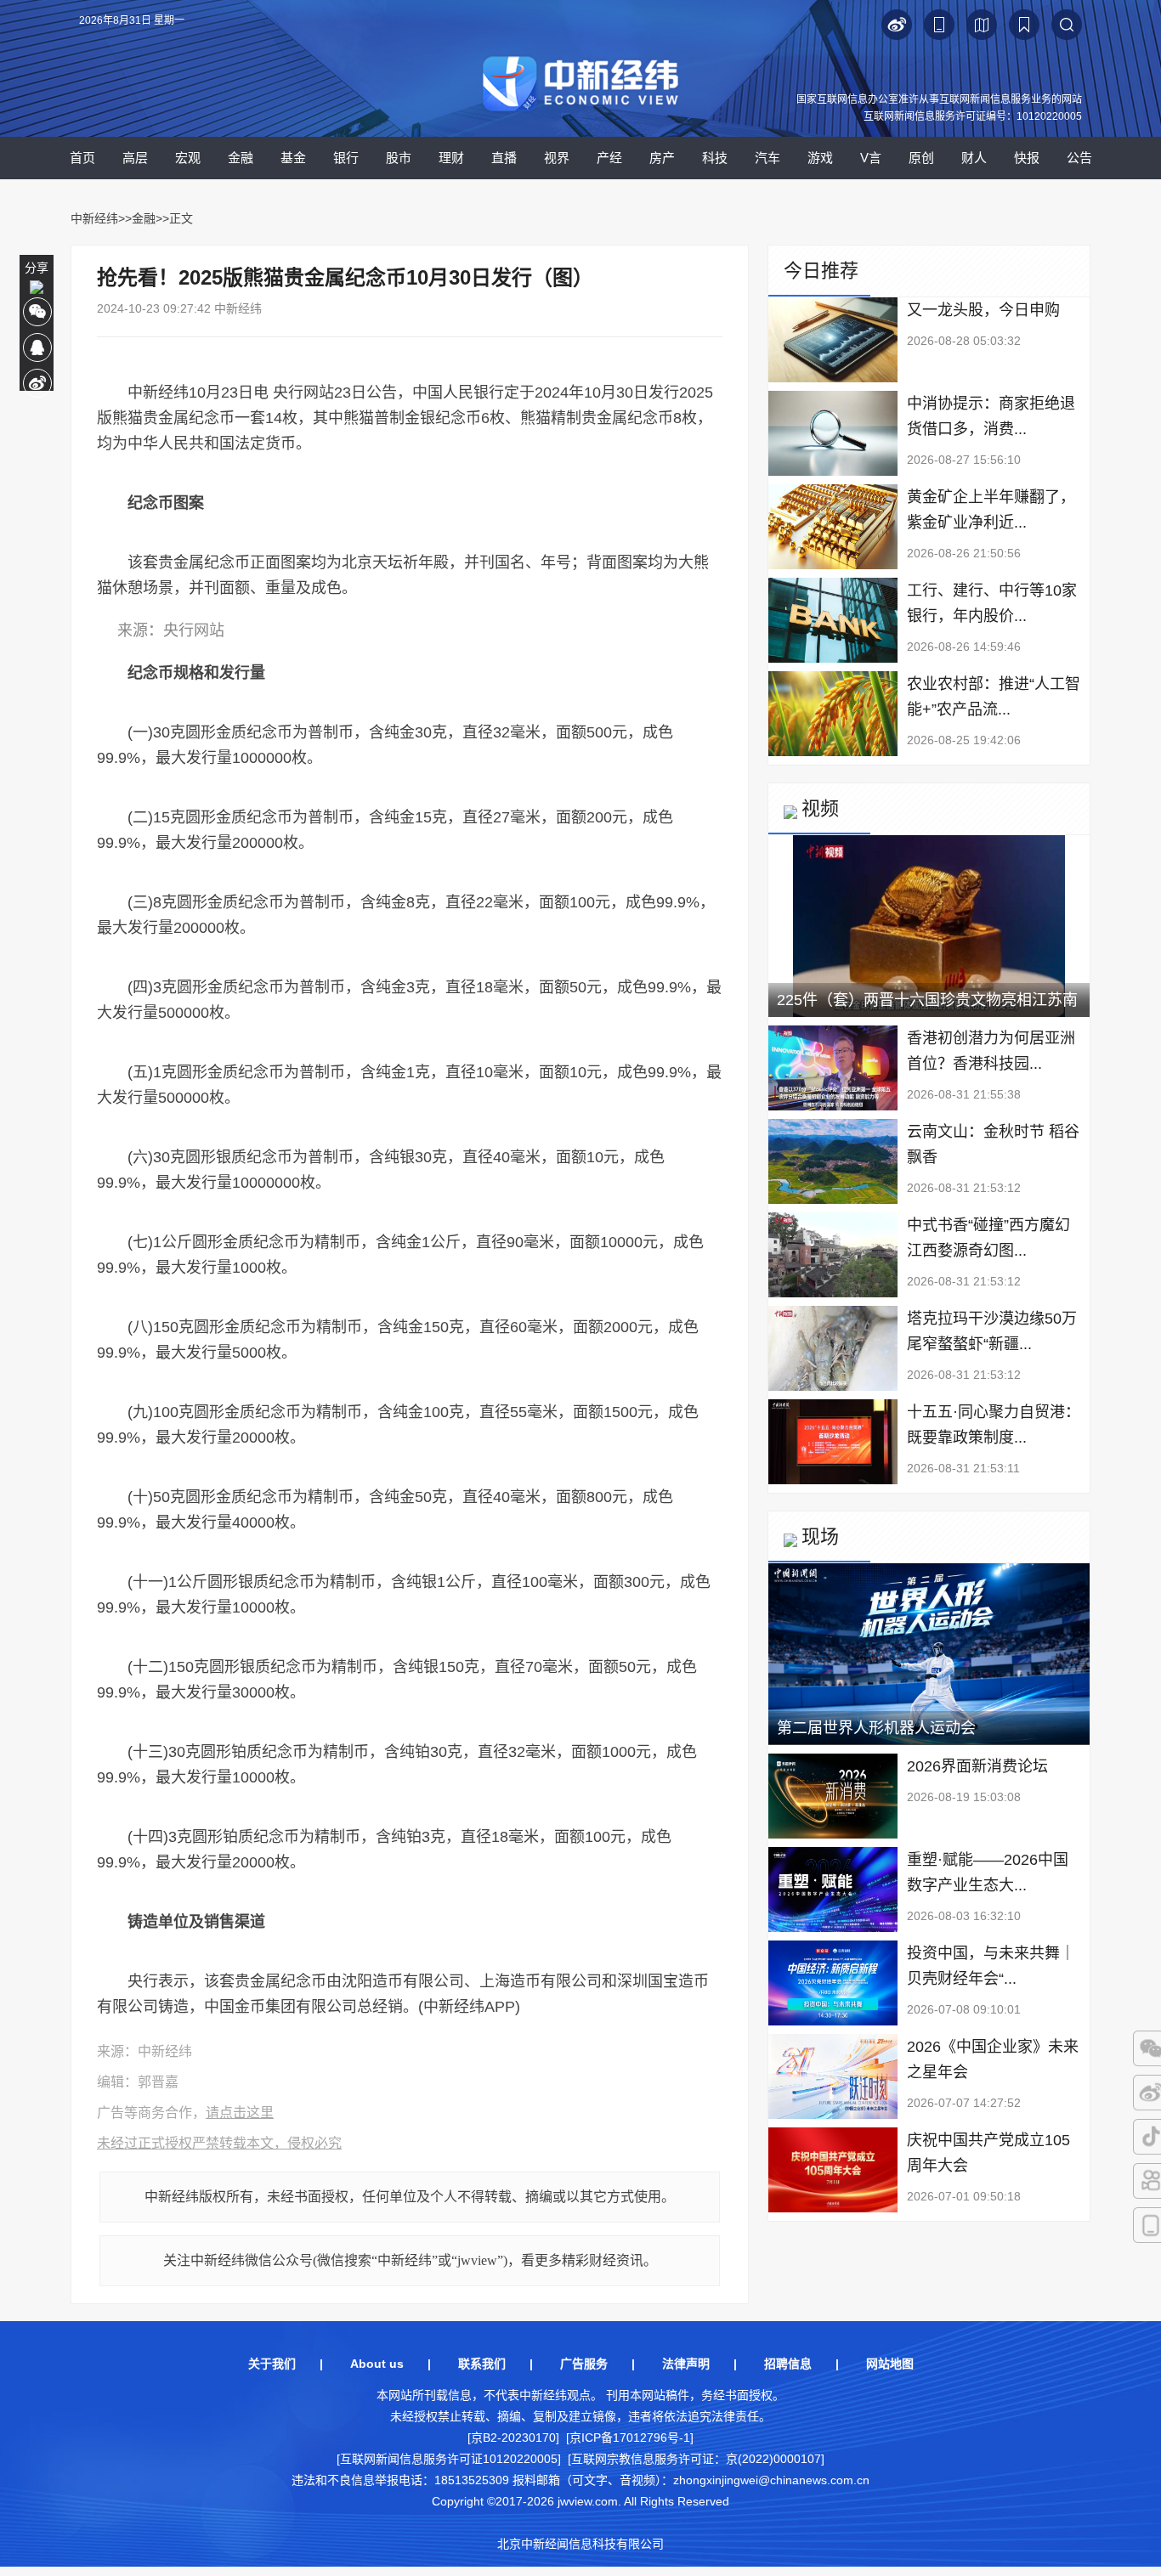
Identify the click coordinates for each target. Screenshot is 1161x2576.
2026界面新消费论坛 (977, 1766)
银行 (346, 158)
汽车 (767, 158)
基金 (293, 158)
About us (377, 2364)
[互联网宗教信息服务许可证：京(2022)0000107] (696, 2459)
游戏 (820, 158)
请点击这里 (240, 2113)
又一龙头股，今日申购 (983, 310)
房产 (662, 158)
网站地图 (890, 2364)
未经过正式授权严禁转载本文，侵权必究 (219, 2143)
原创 (921, 158)
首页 (82, 158)
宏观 (188, 158)
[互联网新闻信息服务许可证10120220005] (449, 2459)
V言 (871, 158)
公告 (1079, 158)
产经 (609, 158)
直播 (504, 158)
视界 (557, 158)
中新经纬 (94, 218)
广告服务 (584, 2364)
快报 (1027, 158)
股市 (399, 158)
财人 (974, 158)
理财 (451, 158)
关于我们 (272, 2364)
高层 (135, 158)
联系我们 (482, 2364)
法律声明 (686, 2364)
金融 (241, 158)
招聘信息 (788, 2364)
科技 (715, 158)
